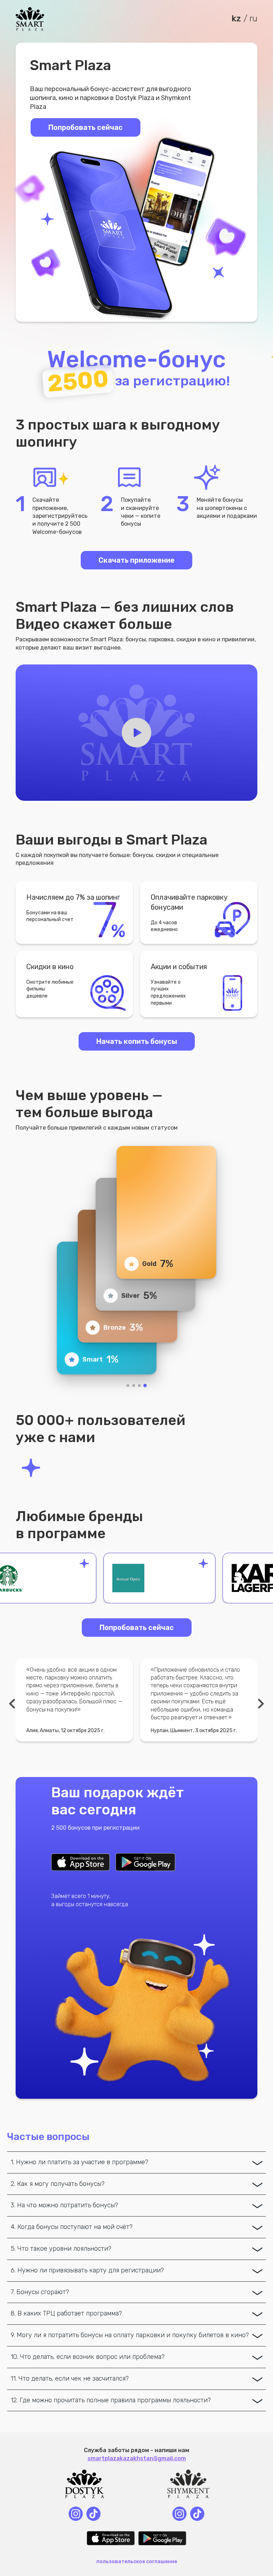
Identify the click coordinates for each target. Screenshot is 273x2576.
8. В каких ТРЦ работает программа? (66, 2313)
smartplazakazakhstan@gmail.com (137, 2458)
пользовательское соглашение (137, 2562)
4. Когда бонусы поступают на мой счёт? (72, 2227)
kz (236, 19)
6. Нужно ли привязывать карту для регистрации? (87, 2270)
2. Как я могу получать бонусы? (58, 2184)
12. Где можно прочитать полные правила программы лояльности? (111, 2400)
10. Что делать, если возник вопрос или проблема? (88, 2357)
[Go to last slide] (13, 1704)
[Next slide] (260, 1704)
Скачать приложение (136, 560)
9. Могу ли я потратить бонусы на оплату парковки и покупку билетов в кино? (130, 2335)
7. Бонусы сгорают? (40, 2292)
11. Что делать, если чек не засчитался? (70, 2378)
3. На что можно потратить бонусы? (64, 2205)
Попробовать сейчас (137, 1628)
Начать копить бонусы (137, 1041)
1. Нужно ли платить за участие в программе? (79, 2162)
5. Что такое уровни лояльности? (61, 2249)
